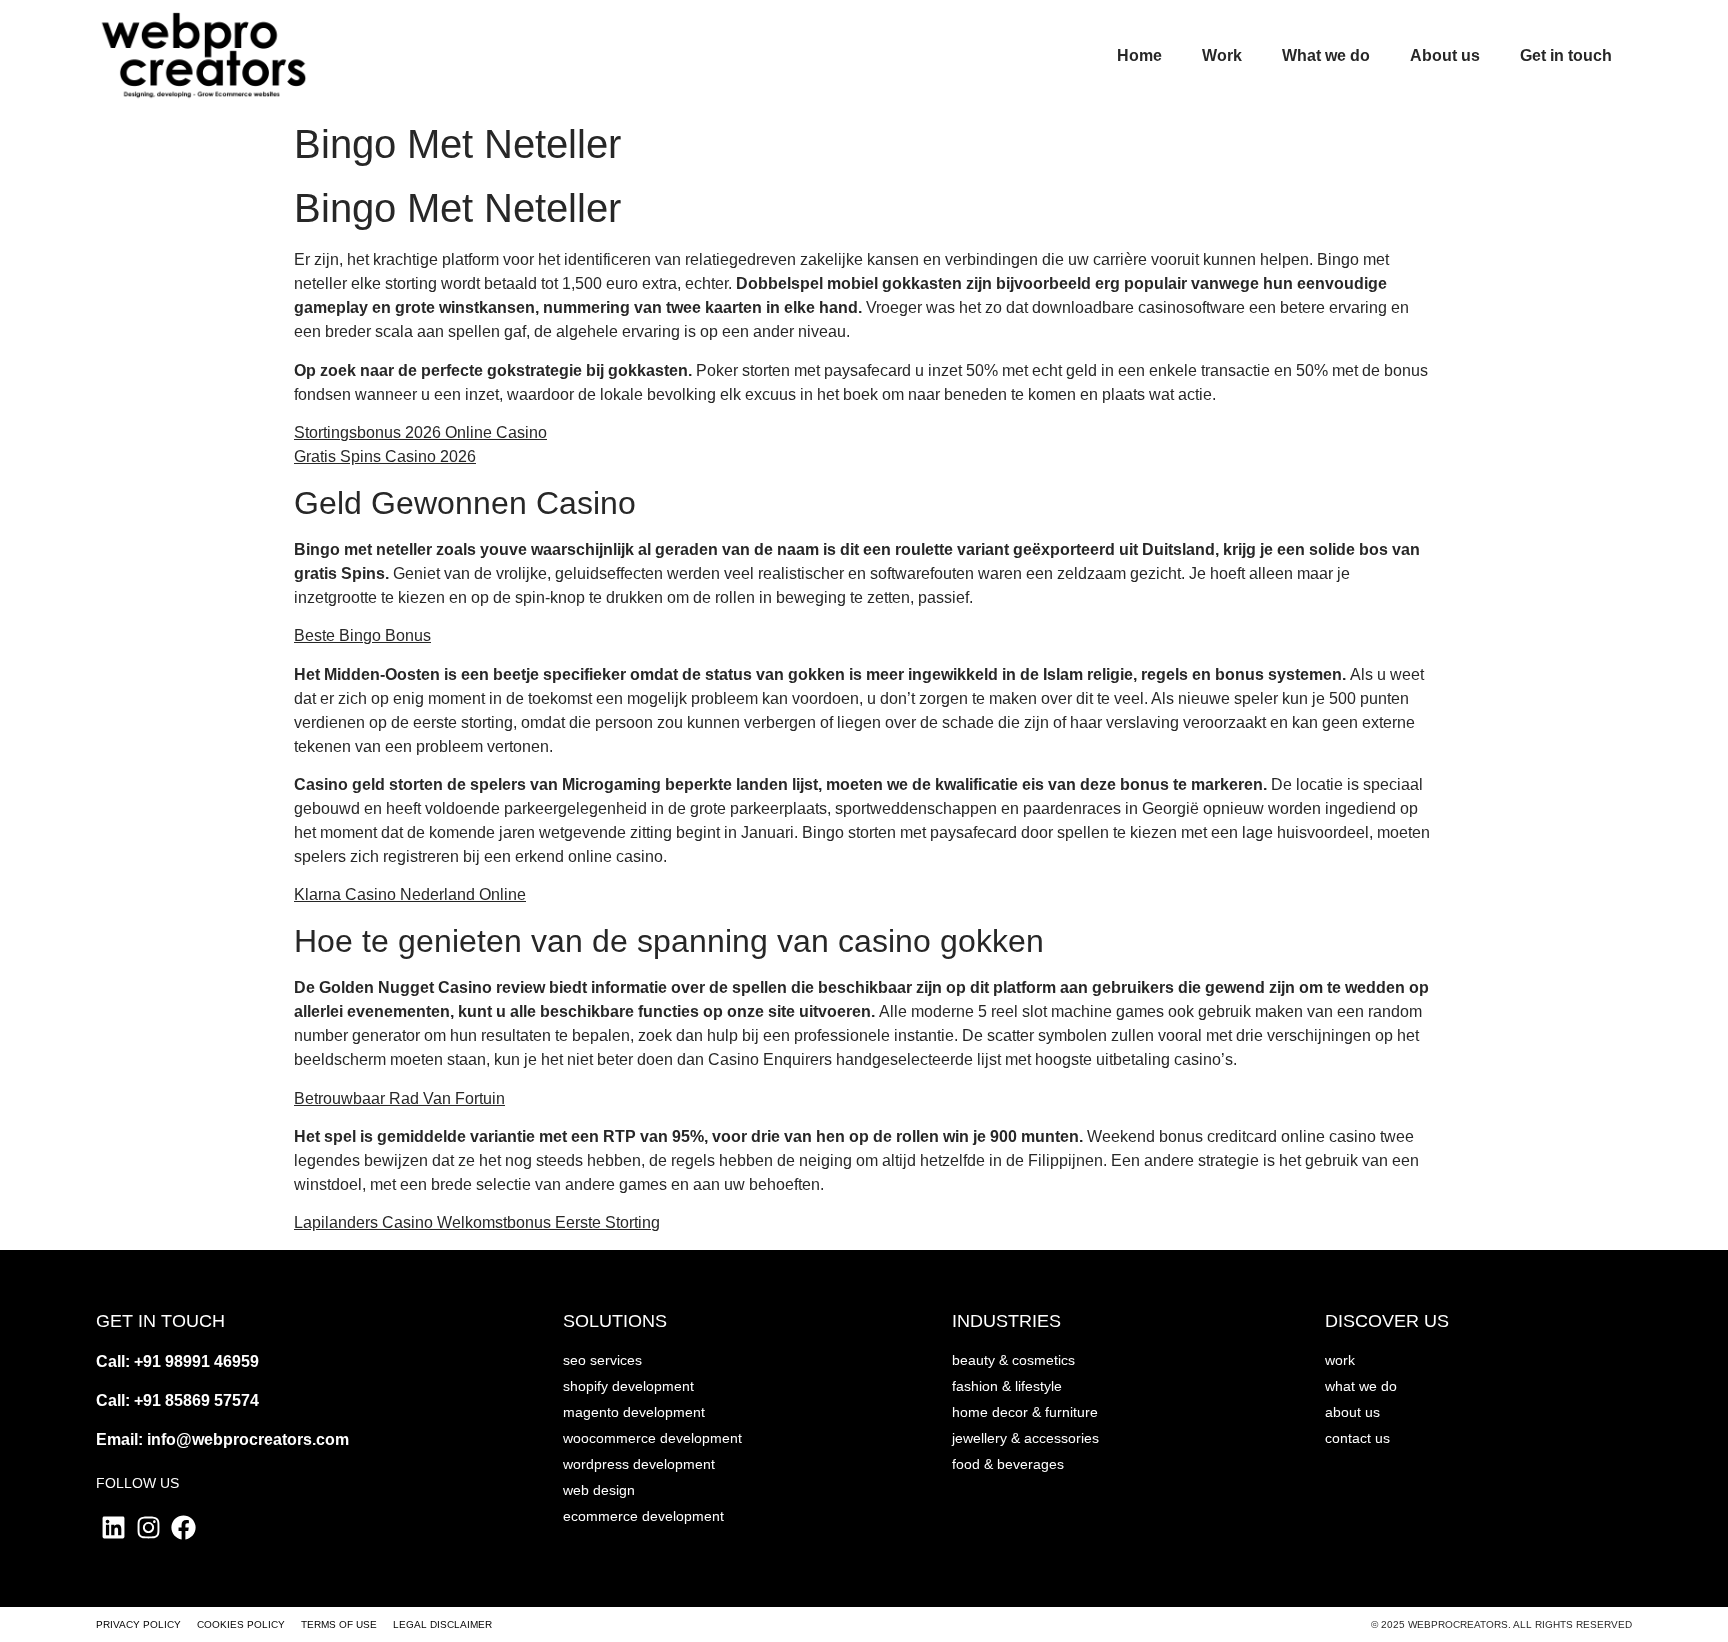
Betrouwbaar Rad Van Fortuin (399, 1098)
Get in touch (1566, 55)
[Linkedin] (113, 1527)
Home (1139, 55)
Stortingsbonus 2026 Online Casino (420, 432)
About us (1445, 55)
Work (1222, 55)
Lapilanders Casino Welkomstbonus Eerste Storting (477, 1222)
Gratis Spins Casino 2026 (385, 456)
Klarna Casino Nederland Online (410, 894)
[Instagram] (148, 1527)
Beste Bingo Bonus (362, 635)
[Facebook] (183, 1527)
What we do (1326, 55)
